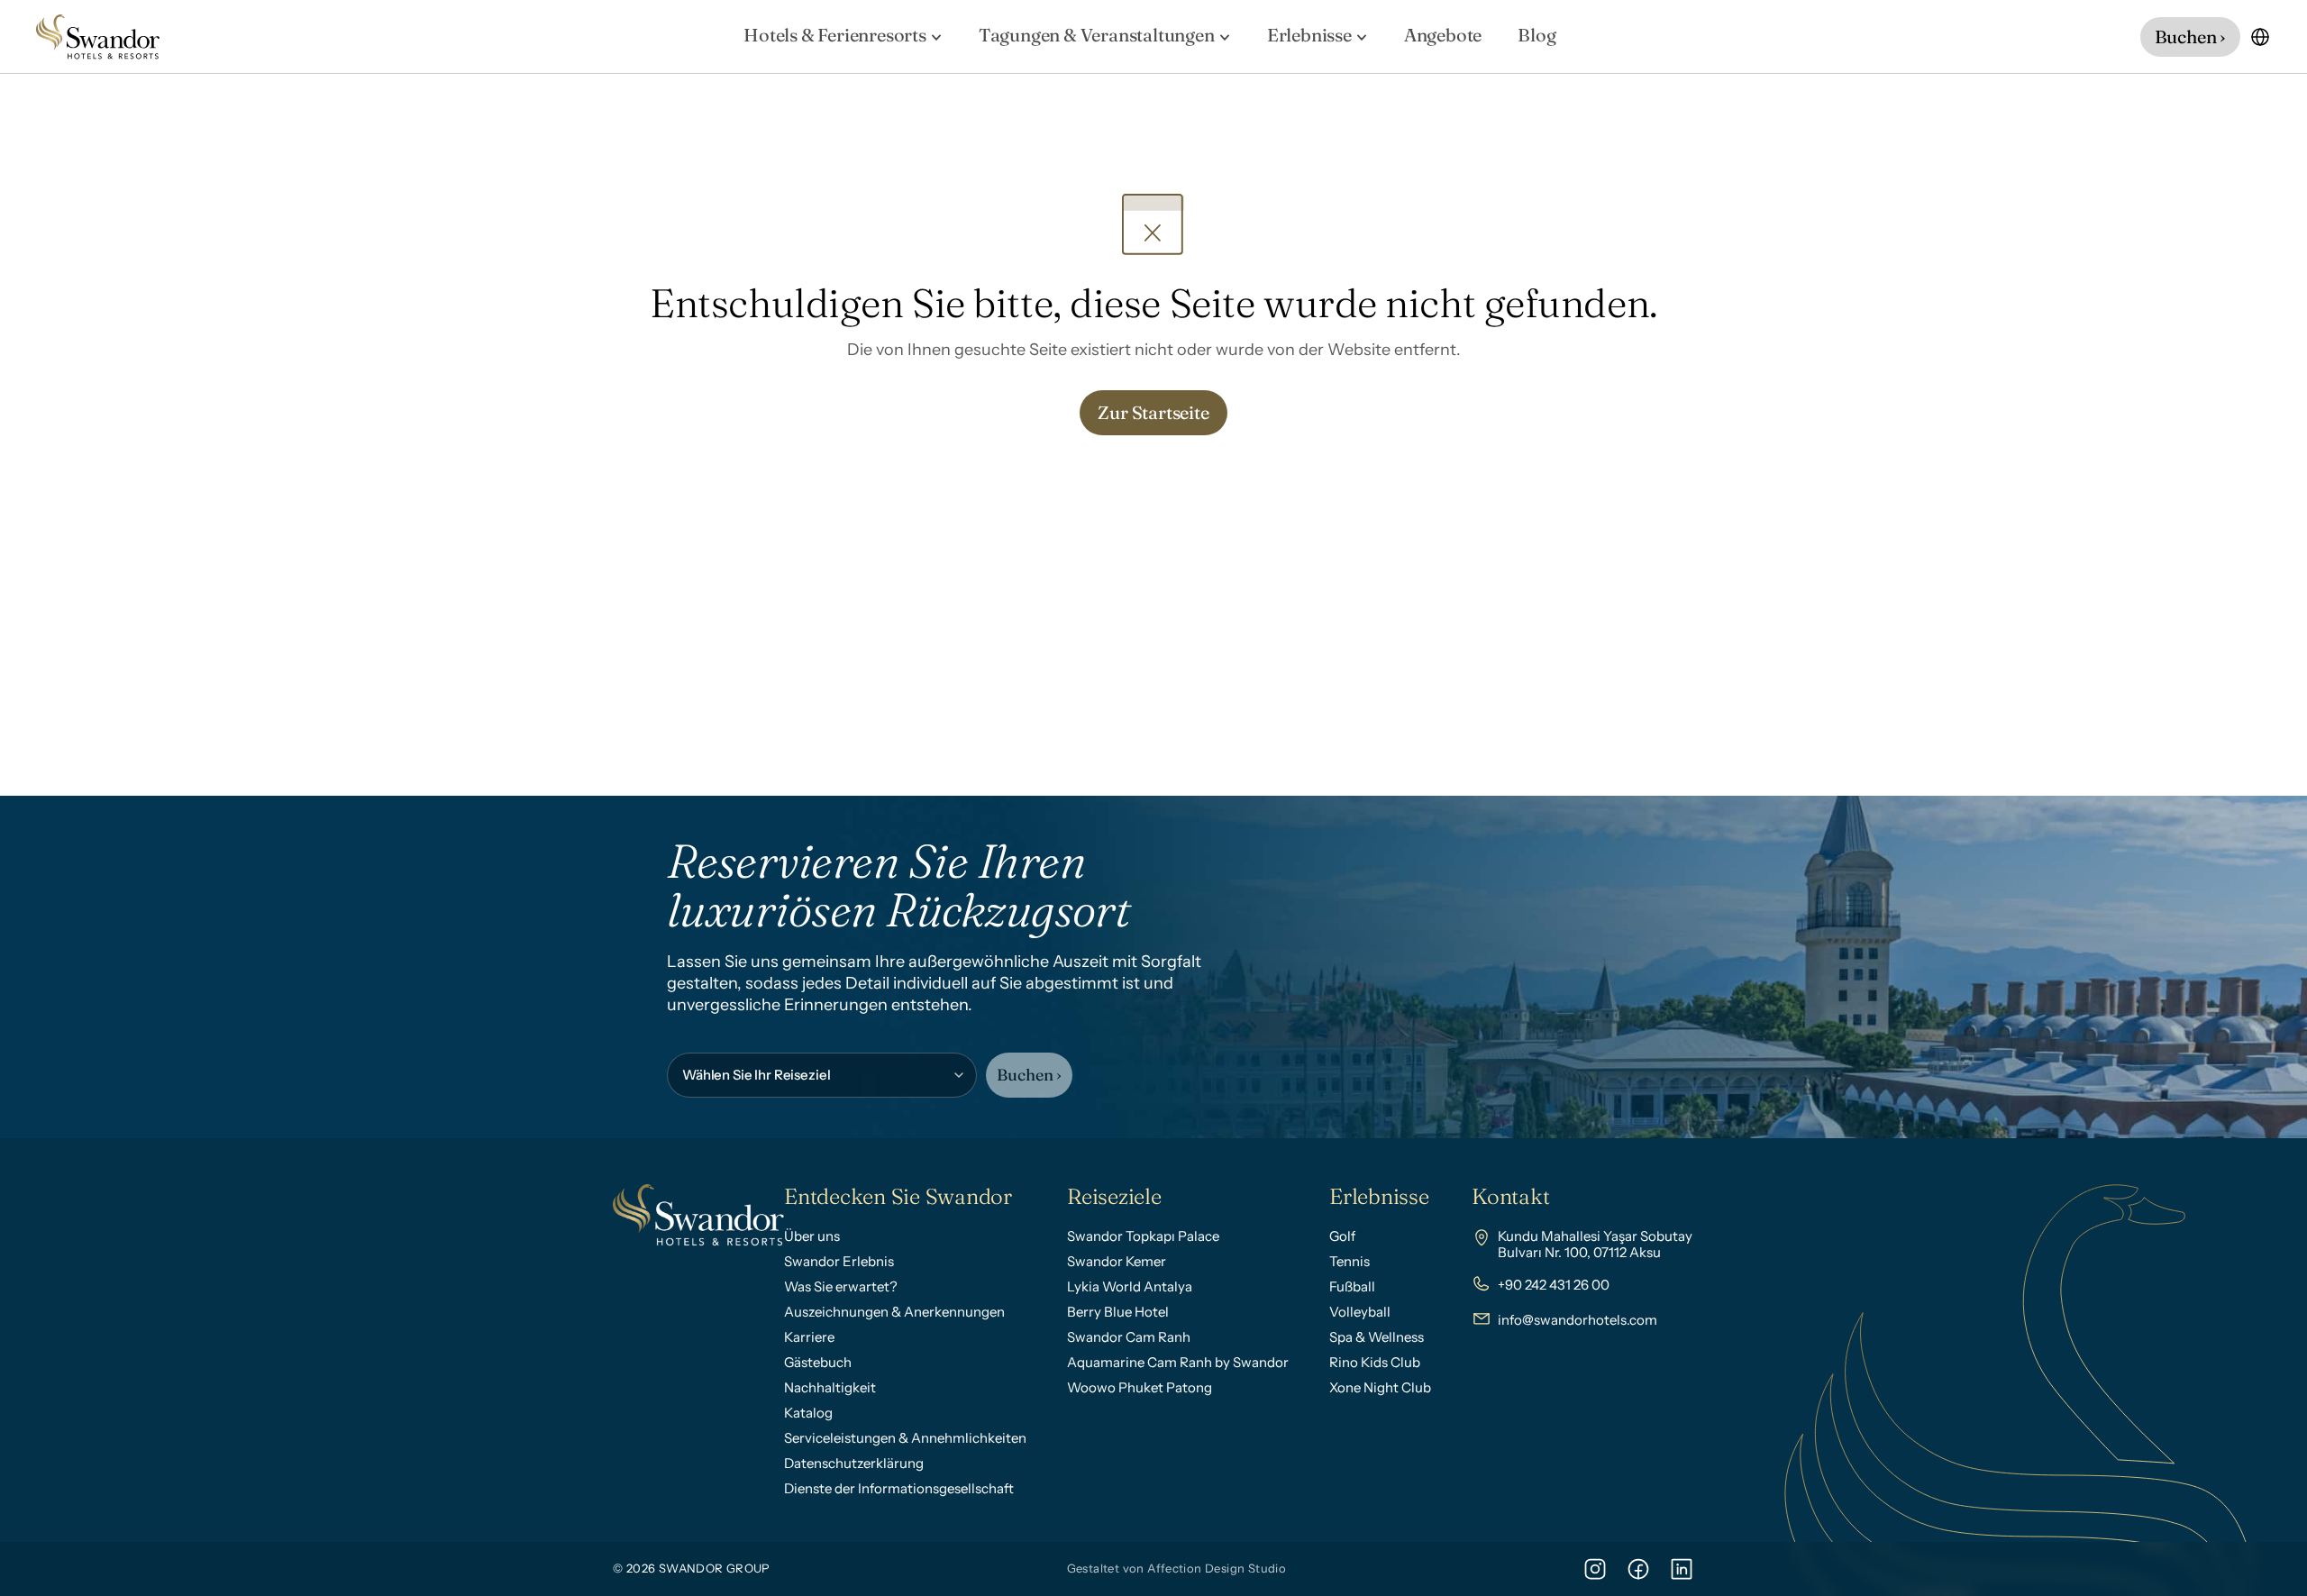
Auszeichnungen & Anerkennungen (894, 1312)
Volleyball (1360, 1312)
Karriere (809, 1337)
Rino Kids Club (1375, 1362)
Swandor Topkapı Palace (1143, 1236)
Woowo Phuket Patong (1140, 1387)
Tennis (1350, 1261)
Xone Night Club (1380, 1387)
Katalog (808, 1413)
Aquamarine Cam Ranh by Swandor (1178, 1362)
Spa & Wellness (1377, 1337)
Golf (1342, 1236)
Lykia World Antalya (1130, 1286)
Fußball (1352, 1286)
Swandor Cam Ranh (1129, 1337)
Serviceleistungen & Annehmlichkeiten (905, 1438)
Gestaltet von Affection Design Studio (1176, 1568)
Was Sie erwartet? (841, 1286)
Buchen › (1029, 1075)
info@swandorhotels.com (1578, 1320)
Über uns (812, 1236)
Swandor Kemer (1117, 1261)
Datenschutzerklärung (854, 1463)
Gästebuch (818, 1362)
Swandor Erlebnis (839, 1261)
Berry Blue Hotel (1118, 1312)
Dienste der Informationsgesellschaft (899, 1488)
